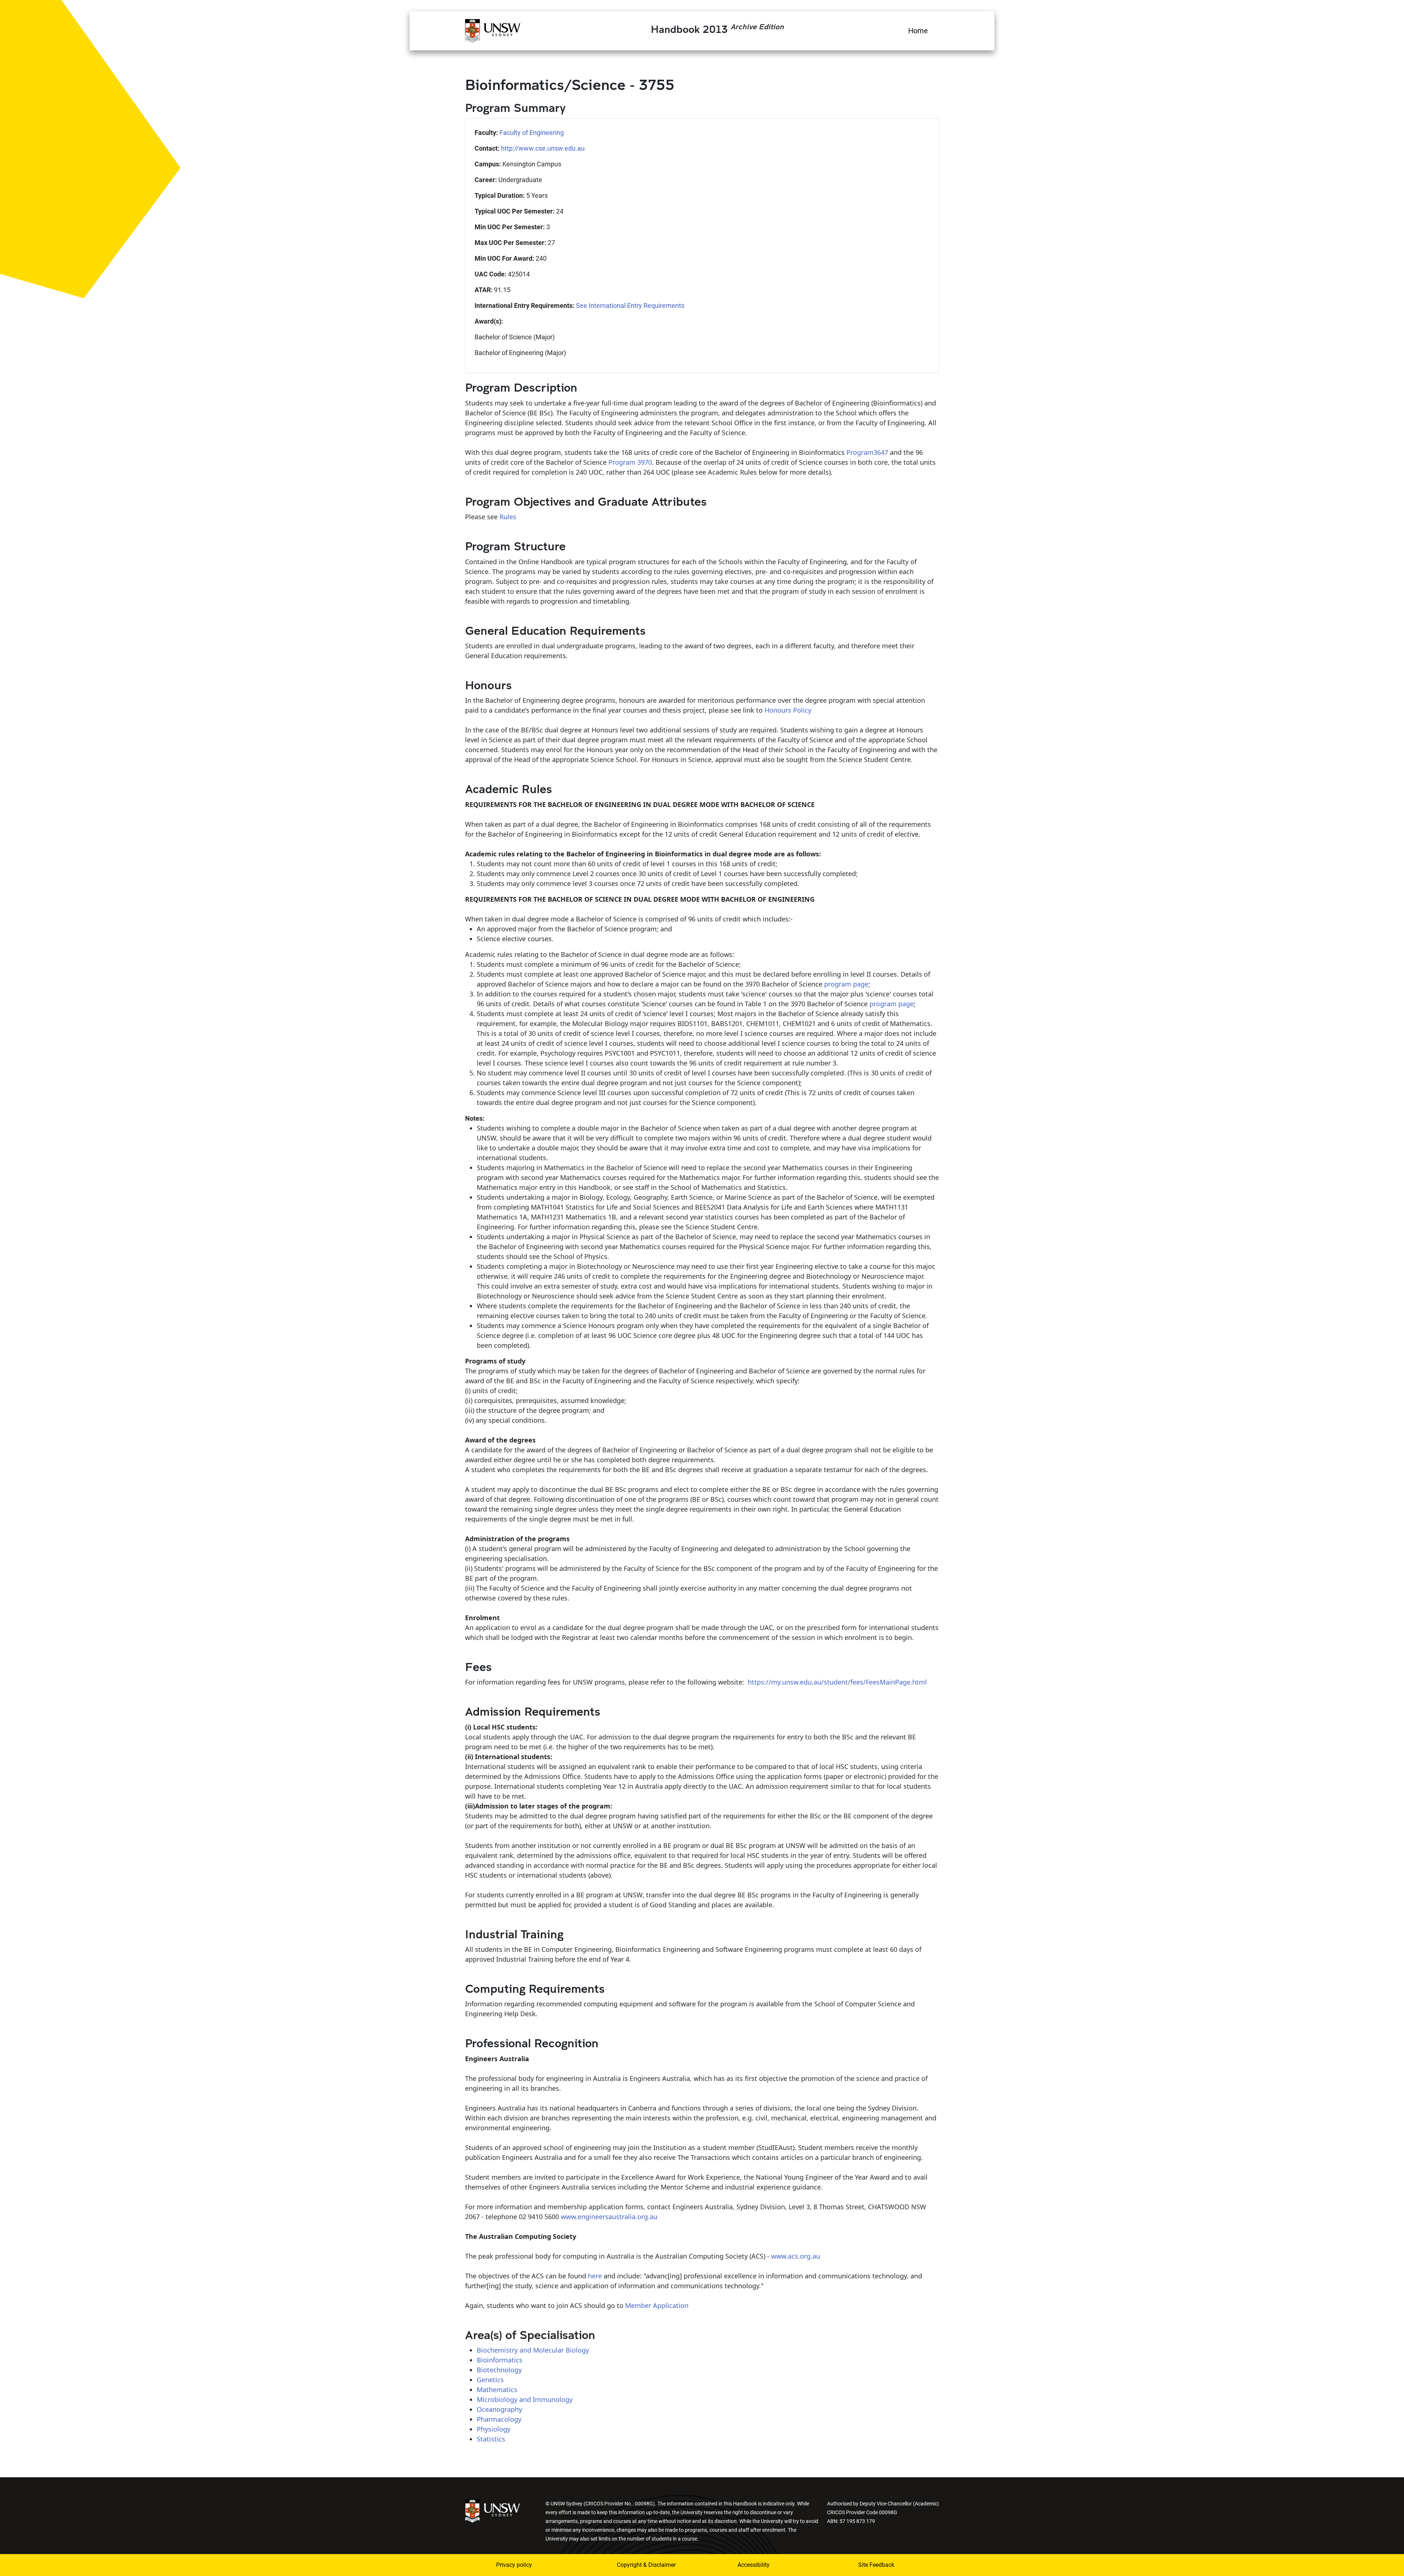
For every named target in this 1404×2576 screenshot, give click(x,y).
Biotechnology (499, 2370)
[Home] (493, 30)
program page (846, 984)
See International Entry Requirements (630, 306)
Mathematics (497, 2390)
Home (918, 31)
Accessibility (754, 2565)
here (595, 2276)
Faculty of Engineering (532, 133)
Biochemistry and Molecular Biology (533, 2350)
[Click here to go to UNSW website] (492, 2510)
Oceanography (499, 2409)
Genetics (490, 2380)
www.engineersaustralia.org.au (609, 2217)
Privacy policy (514, 2565)
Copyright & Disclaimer (646, 2565)
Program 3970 (630, 462)
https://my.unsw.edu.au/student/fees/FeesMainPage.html (837, 1682)
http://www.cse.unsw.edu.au (543, 148)
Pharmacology (499, 2419)
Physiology (494, 2429)
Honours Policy (788, 710)
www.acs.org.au (796, 2256)
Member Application (657, 2305)
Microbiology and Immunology (525, 2399)
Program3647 (867, 452)
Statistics (491, 2439)
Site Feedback (876, 2565)
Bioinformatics (500, 2360)
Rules (508, 517)
